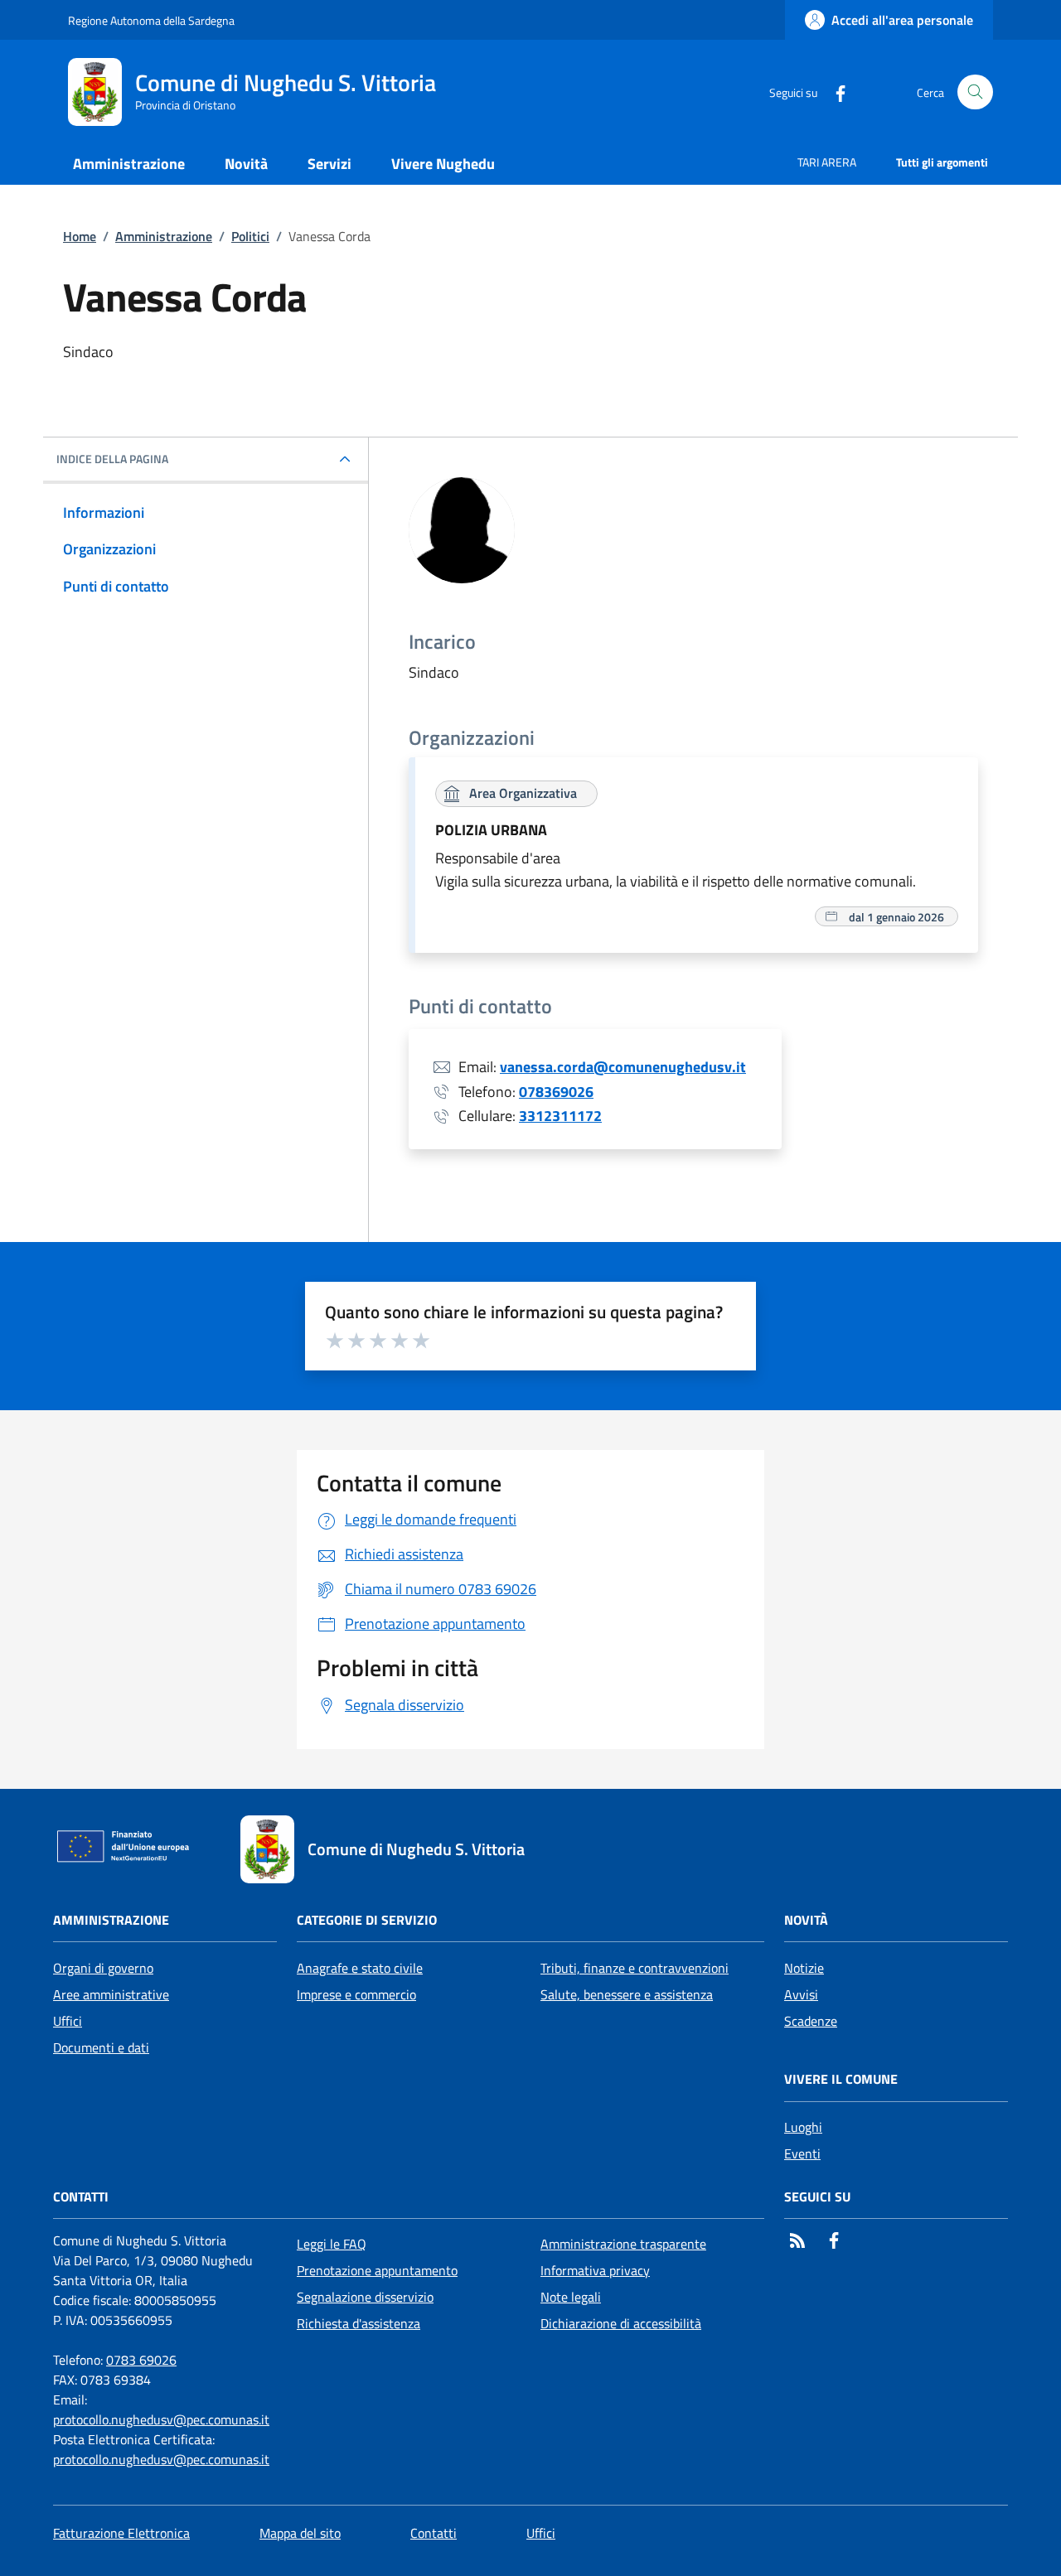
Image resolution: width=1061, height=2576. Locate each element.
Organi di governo (103, 1968)
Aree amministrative (111, 1994)
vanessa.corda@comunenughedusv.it (623, 1067)
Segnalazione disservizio (365, 2297)
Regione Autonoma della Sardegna (151, 20)
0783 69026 (141, 2360)
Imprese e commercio (356, 1994)
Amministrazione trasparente (623, 2244)
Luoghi (803, 2127)
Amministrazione (164, 236)
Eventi (802, 2153)
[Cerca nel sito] (975, 92)
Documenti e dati (101, 2047)
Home (80, 236)
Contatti (434, 2533)
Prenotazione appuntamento (377, 2270)
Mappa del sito (300, 2533)
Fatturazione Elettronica (121, 2533)
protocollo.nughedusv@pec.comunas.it (161, 2419)
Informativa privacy (595, 2270)
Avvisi (801, 1994)
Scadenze (811, 2021)
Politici (250, 236)
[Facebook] (834, 92)
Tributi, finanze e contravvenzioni (635, 1968)
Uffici (68, 2021)
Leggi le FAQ (332, 2244)
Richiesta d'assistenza (359, 2323)
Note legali (571, 2297)
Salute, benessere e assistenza (627, 1994)
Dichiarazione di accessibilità (621, 2323)
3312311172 (560, 1116)
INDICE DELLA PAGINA (112, 459)
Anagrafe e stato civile (360, 1968)
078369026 (556, 1092)
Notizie (804, 1968)
